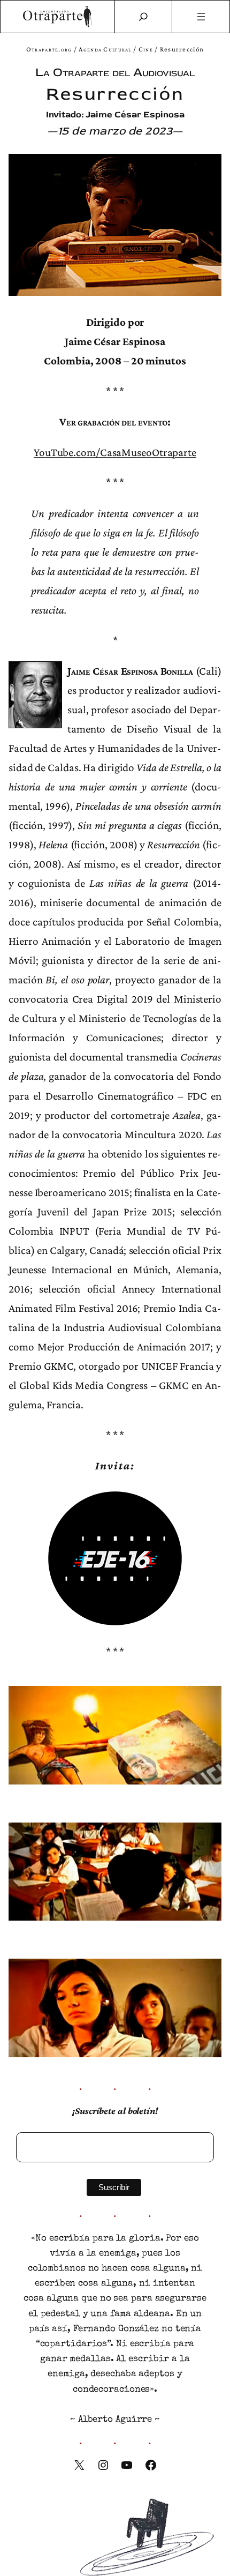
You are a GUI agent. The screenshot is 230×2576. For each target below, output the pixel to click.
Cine (146, 49)
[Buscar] (143, 17)
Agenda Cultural (105, 49)
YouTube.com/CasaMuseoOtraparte (115, 452)
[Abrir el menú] (201, 17)
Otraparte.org (49, 49)
